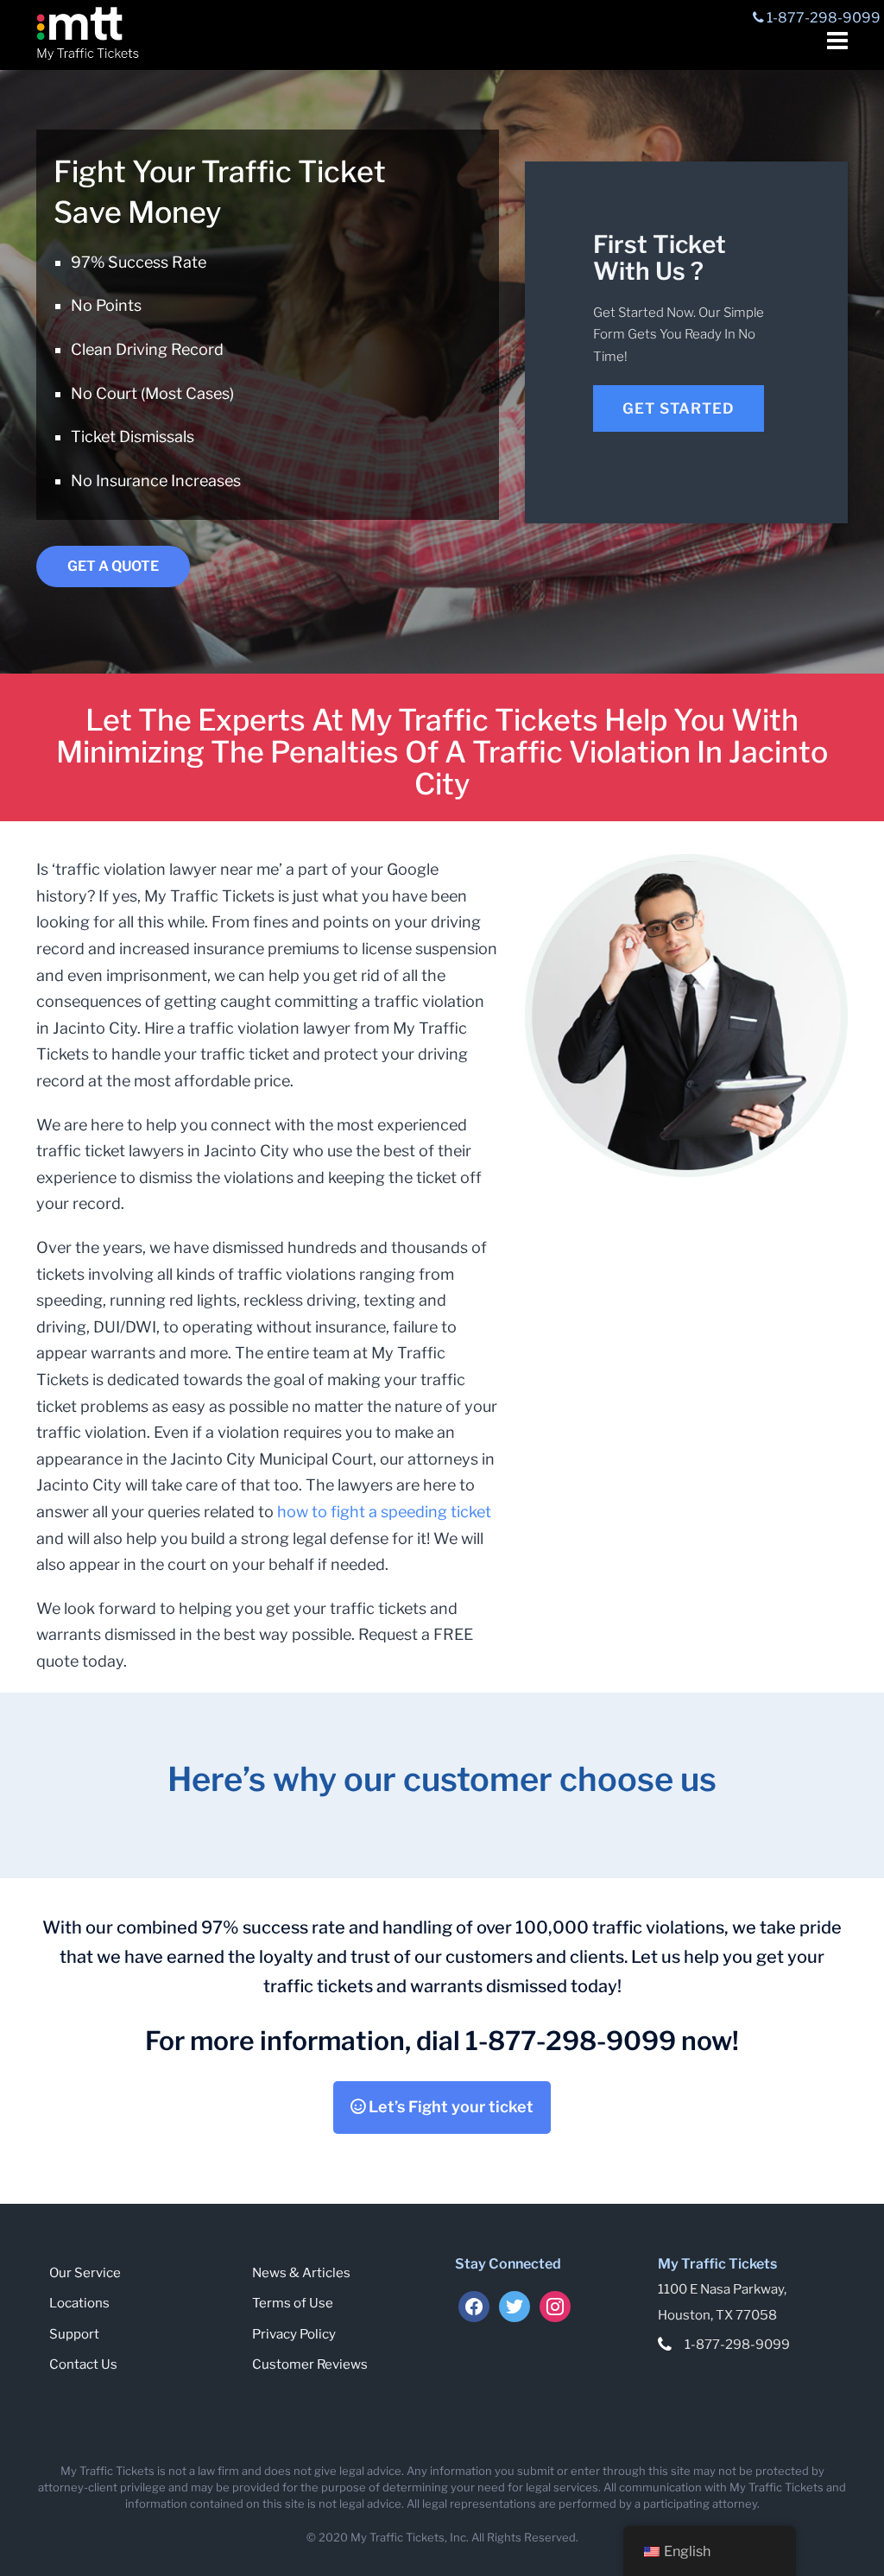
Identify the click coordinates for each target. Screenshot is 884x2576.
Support (74, 2334)
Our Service (85, 2273)
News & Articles (301, 2273)
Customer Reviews (310, 2364)
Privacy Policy (294, 2334)
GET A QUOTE (113, 566)
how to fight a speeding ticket (384, 1512)
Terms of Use (293, 2303)
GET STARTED (679, 408)
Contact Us (83, 2364)
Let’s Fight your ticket (449, 2107)
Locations (79, 2303)
